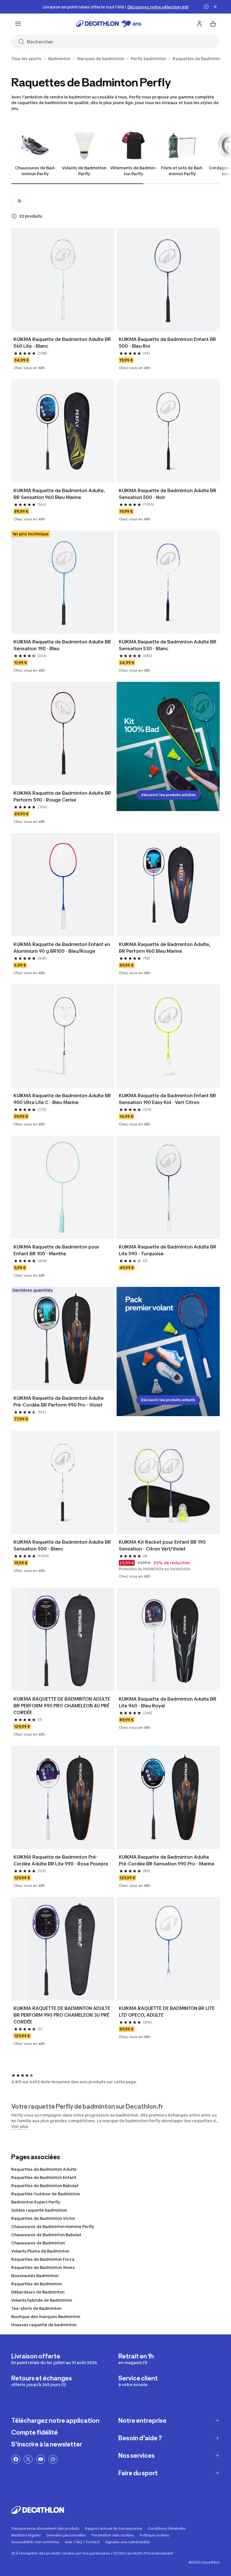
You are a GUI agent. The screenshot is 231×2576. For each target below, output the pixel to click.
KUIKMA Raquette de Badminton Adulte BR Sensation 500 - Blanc (62, 1545)
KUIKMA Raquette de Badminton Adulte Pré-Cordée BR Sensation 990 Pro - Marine (167, 1860)
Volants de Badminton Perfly (84, 171)
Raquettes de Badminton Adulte (44, 2169)
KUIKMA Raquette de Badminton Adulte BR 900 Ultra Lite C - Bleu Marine (62, 1099)
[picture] (63, 280)
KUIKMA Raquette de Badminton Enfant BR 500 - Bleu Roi (167, 343)
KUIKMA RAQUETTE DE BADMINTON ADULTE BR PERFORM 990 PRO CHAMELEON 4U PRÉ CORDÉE (62, 1706)
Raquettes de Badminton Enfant (44, 2177)
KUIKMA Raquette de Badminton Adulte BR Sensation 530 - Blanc (168, 645)
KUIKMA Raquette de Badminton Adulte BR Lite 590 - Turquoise (168, 1250)
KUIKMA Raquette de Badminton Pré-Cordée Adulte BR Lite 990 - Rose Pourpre (61, 1860)
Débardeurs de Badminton (38, 2292)
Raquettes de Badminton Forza (43, 2259)
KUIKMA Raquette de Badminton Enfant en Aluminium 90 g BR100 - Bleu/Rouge (62, 948)
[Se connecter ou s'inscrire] (199, 24)
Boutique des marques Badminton (46, 2317)
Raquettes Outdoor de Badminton (46, 2194)
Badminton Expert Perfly (36, 2202)
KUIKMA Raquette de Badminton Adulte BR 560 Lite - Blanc (62, 343)
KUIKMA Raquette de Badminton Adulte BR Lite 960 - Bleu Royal (168, 1702)
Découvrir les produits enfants (168, 1400)
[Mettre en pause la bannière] (206, 7)
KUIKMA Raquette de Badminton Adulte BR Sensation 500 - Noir (168, 494)
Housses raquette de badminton (44, 2325)
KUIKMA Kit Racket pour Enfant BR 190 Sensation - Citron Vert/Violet (162, 1545)
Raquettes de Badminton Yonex (43, 2267)
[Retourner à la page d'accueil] (109, 24)
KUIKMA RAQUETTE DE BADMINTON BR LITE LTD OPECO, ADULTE (167, 2012)
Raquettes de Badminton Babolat (45, 2186)
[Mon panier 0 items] (213, 24)
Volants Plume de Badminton (40, 2251)
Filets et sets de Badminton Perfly (182, 171)
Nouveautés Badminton (35, 2276)
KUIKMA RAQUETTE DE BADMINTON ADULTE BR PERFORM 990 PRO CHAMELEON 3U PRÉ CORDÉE (62, 2015)
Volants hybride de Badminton (42, 2300)
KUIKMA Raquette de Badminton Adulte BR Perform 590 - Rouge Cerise (62, 796)
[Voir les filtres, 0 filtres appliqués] (19, 201)
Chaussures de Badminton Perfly (35, 171)
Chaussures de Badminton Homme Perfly (53, 2226)
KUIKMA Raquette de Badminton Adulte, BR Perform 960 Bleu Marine (165, 948)
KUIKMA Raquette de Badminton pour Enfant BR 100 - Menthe (56, 1250)
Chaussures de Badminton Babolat (46, 2235)
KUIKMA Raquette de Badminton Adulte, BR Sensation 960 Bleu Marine (59, 494)
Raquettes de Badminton (37, 2284)
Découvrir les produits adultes (168, 795)
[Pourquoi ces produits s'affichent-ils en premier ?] (14, 216)
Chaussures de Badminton (38, 2243)
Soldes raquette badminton (39, 2210)
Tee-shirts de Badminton (36, 2308)
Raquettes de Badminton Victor (43, 2218)
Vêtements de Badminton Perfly (133, 171)
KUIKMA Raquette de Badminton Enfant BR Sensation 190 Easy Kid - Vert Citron (167, 1099)
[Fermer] (215, 7)
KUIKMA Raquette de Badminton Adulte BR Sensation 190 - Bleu (62, 645)
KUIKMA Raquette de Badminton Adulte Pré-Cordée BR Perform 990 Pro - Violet (59, 1401)
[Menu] (18, 24)
